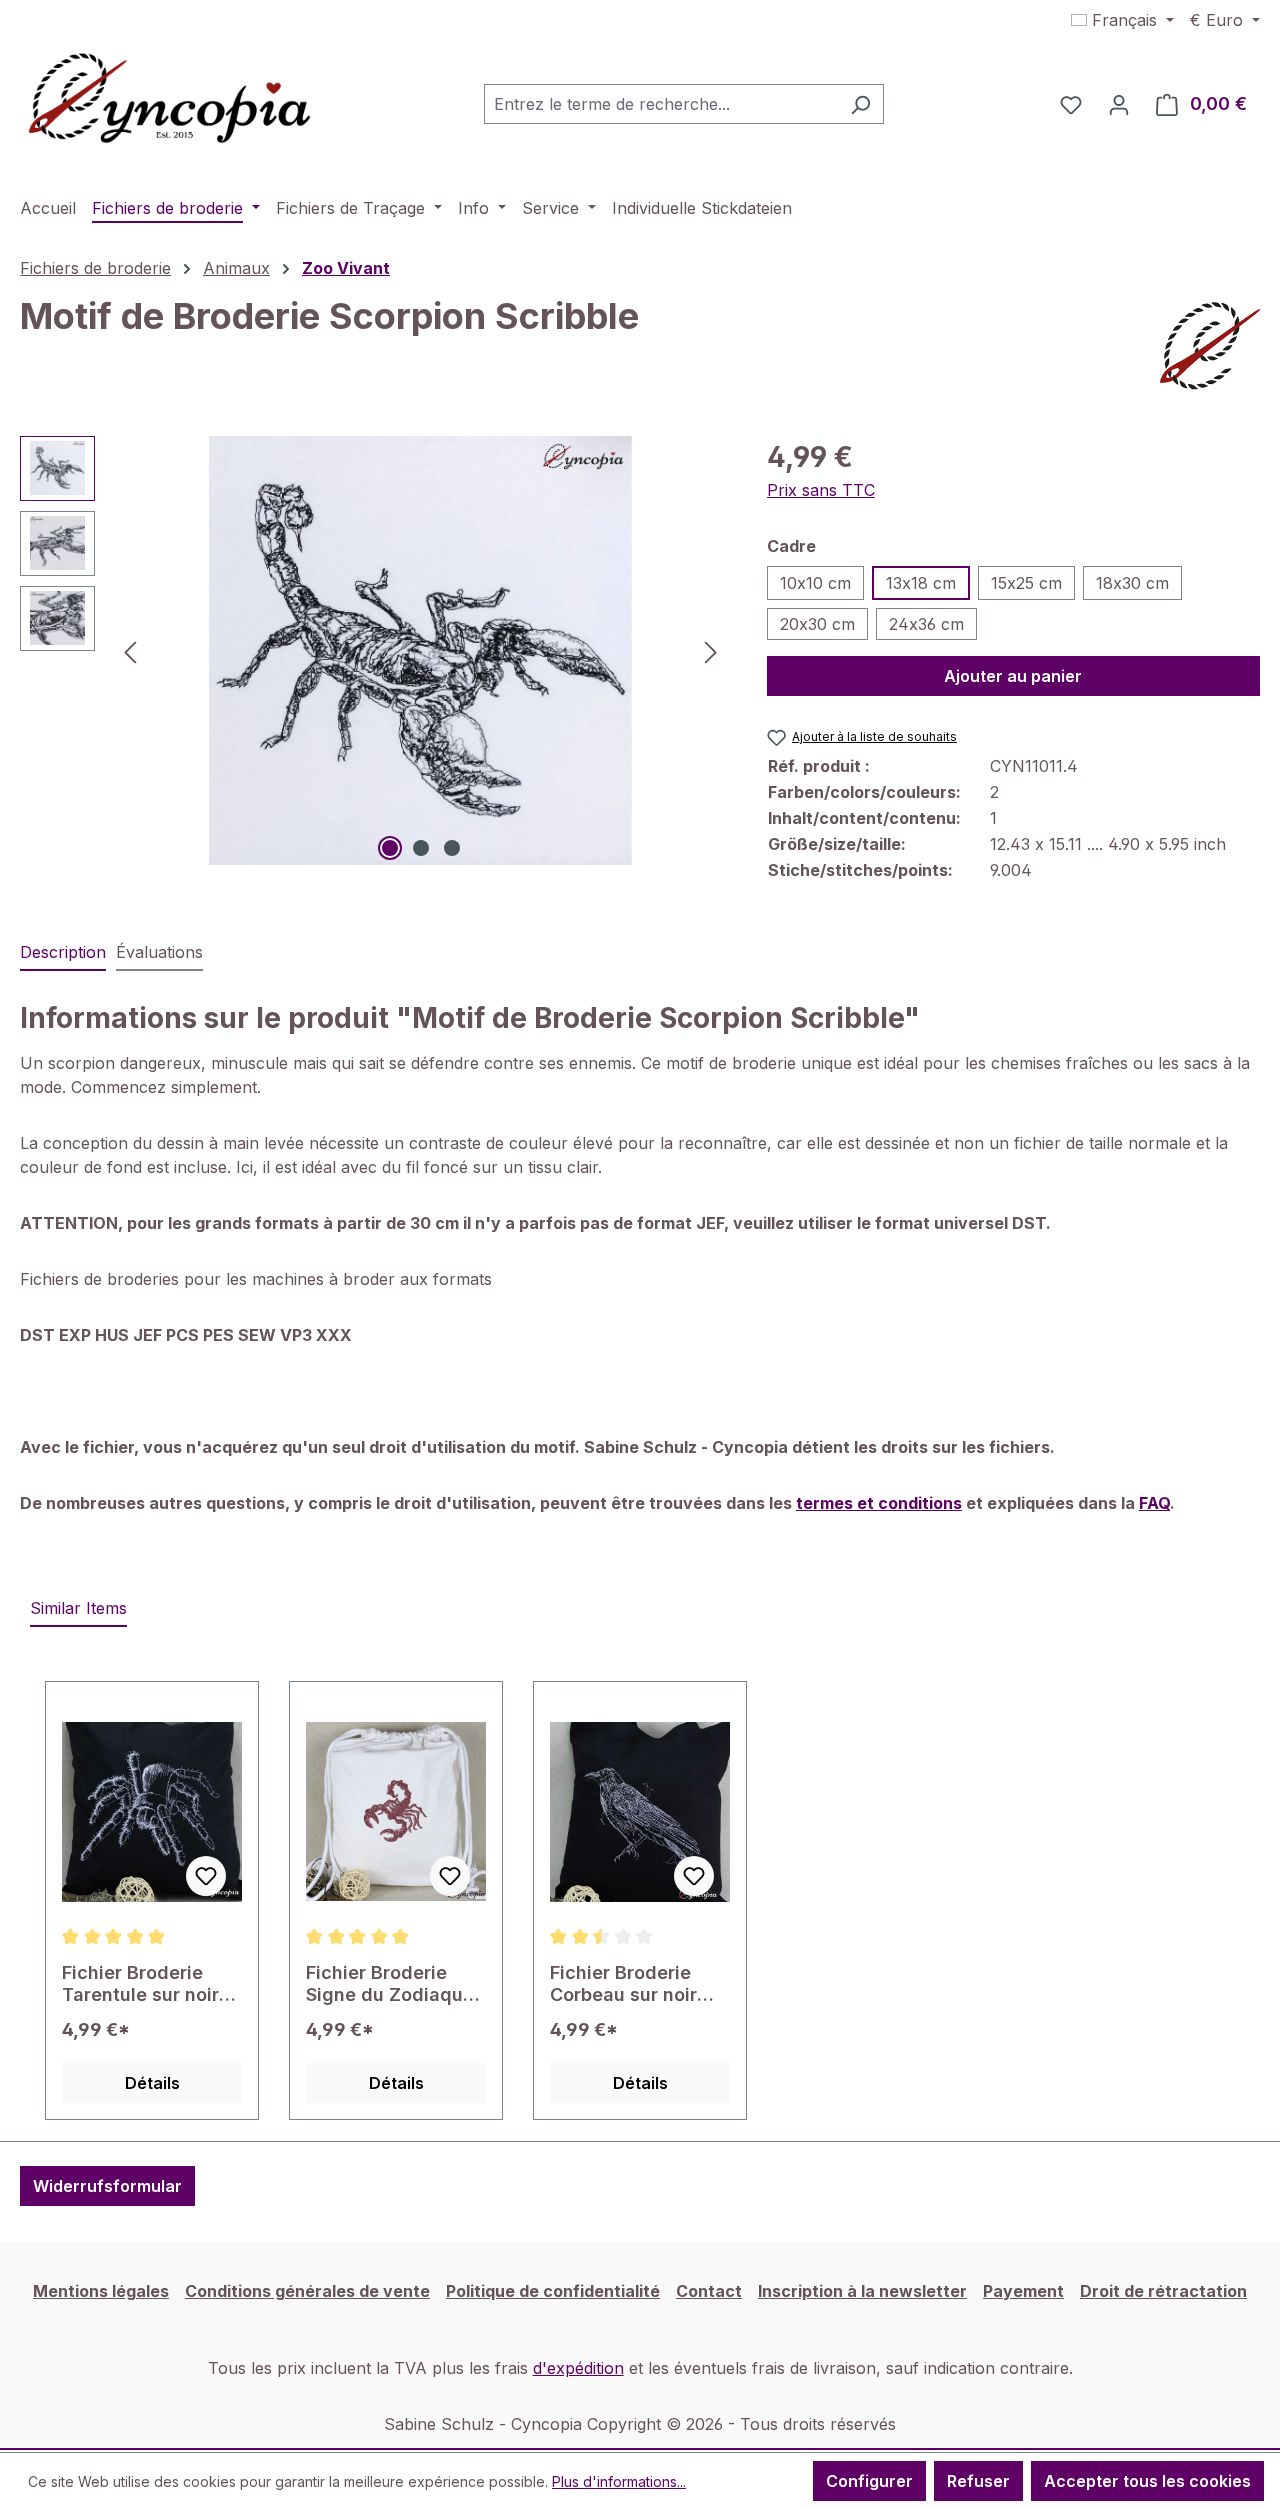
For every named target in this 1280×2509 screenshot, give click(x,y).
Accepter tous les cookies (1147, 2481)
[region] (373, 651)
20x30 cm (817, 624)
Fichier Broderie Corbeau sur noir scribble (623, 1984)
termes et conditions (879, 1503)
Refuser (978, 2481)
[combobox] (661, 104)
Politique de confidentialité (553, 2291)
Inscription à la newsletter (862, 2291)
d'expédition (578, 2368)
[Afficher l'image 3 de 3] (452, 848)
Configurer (869, 2481)
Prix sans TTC (821, 490)
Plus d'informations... (619, 2481)
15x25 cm (1026, 583)
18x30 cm (1132, 583)
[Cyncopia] (1210, 346)
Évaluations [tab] (159, 952)
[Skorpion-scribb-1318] (420, 651)
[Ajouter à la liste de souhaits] (206, 1876)
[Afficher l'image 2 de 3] (421, 848)
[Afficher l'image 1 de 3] (390, 848)
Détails (152, 2083)
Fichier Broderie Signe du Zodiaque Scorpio (390, 1984)
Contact (709, 2291)
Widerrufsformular (107, 2186)
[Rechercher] (860, 104)
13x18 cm (921, 583)
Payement (1023, 2291)
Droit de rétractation (1163, 2291)
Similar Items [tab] (78, 1608)
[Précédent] (130, 650)
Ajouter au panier (1013, 676)
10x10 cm (815, 583)
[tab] (63, 953)
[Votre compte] (1119, 104)
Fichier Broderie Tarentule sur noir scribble (140, 1984)
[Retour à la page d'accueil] (170, 100)
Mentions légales (101, 2291)
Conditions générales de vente (307, 2291)
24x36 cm (926, 624)
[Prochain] (711, 650)
